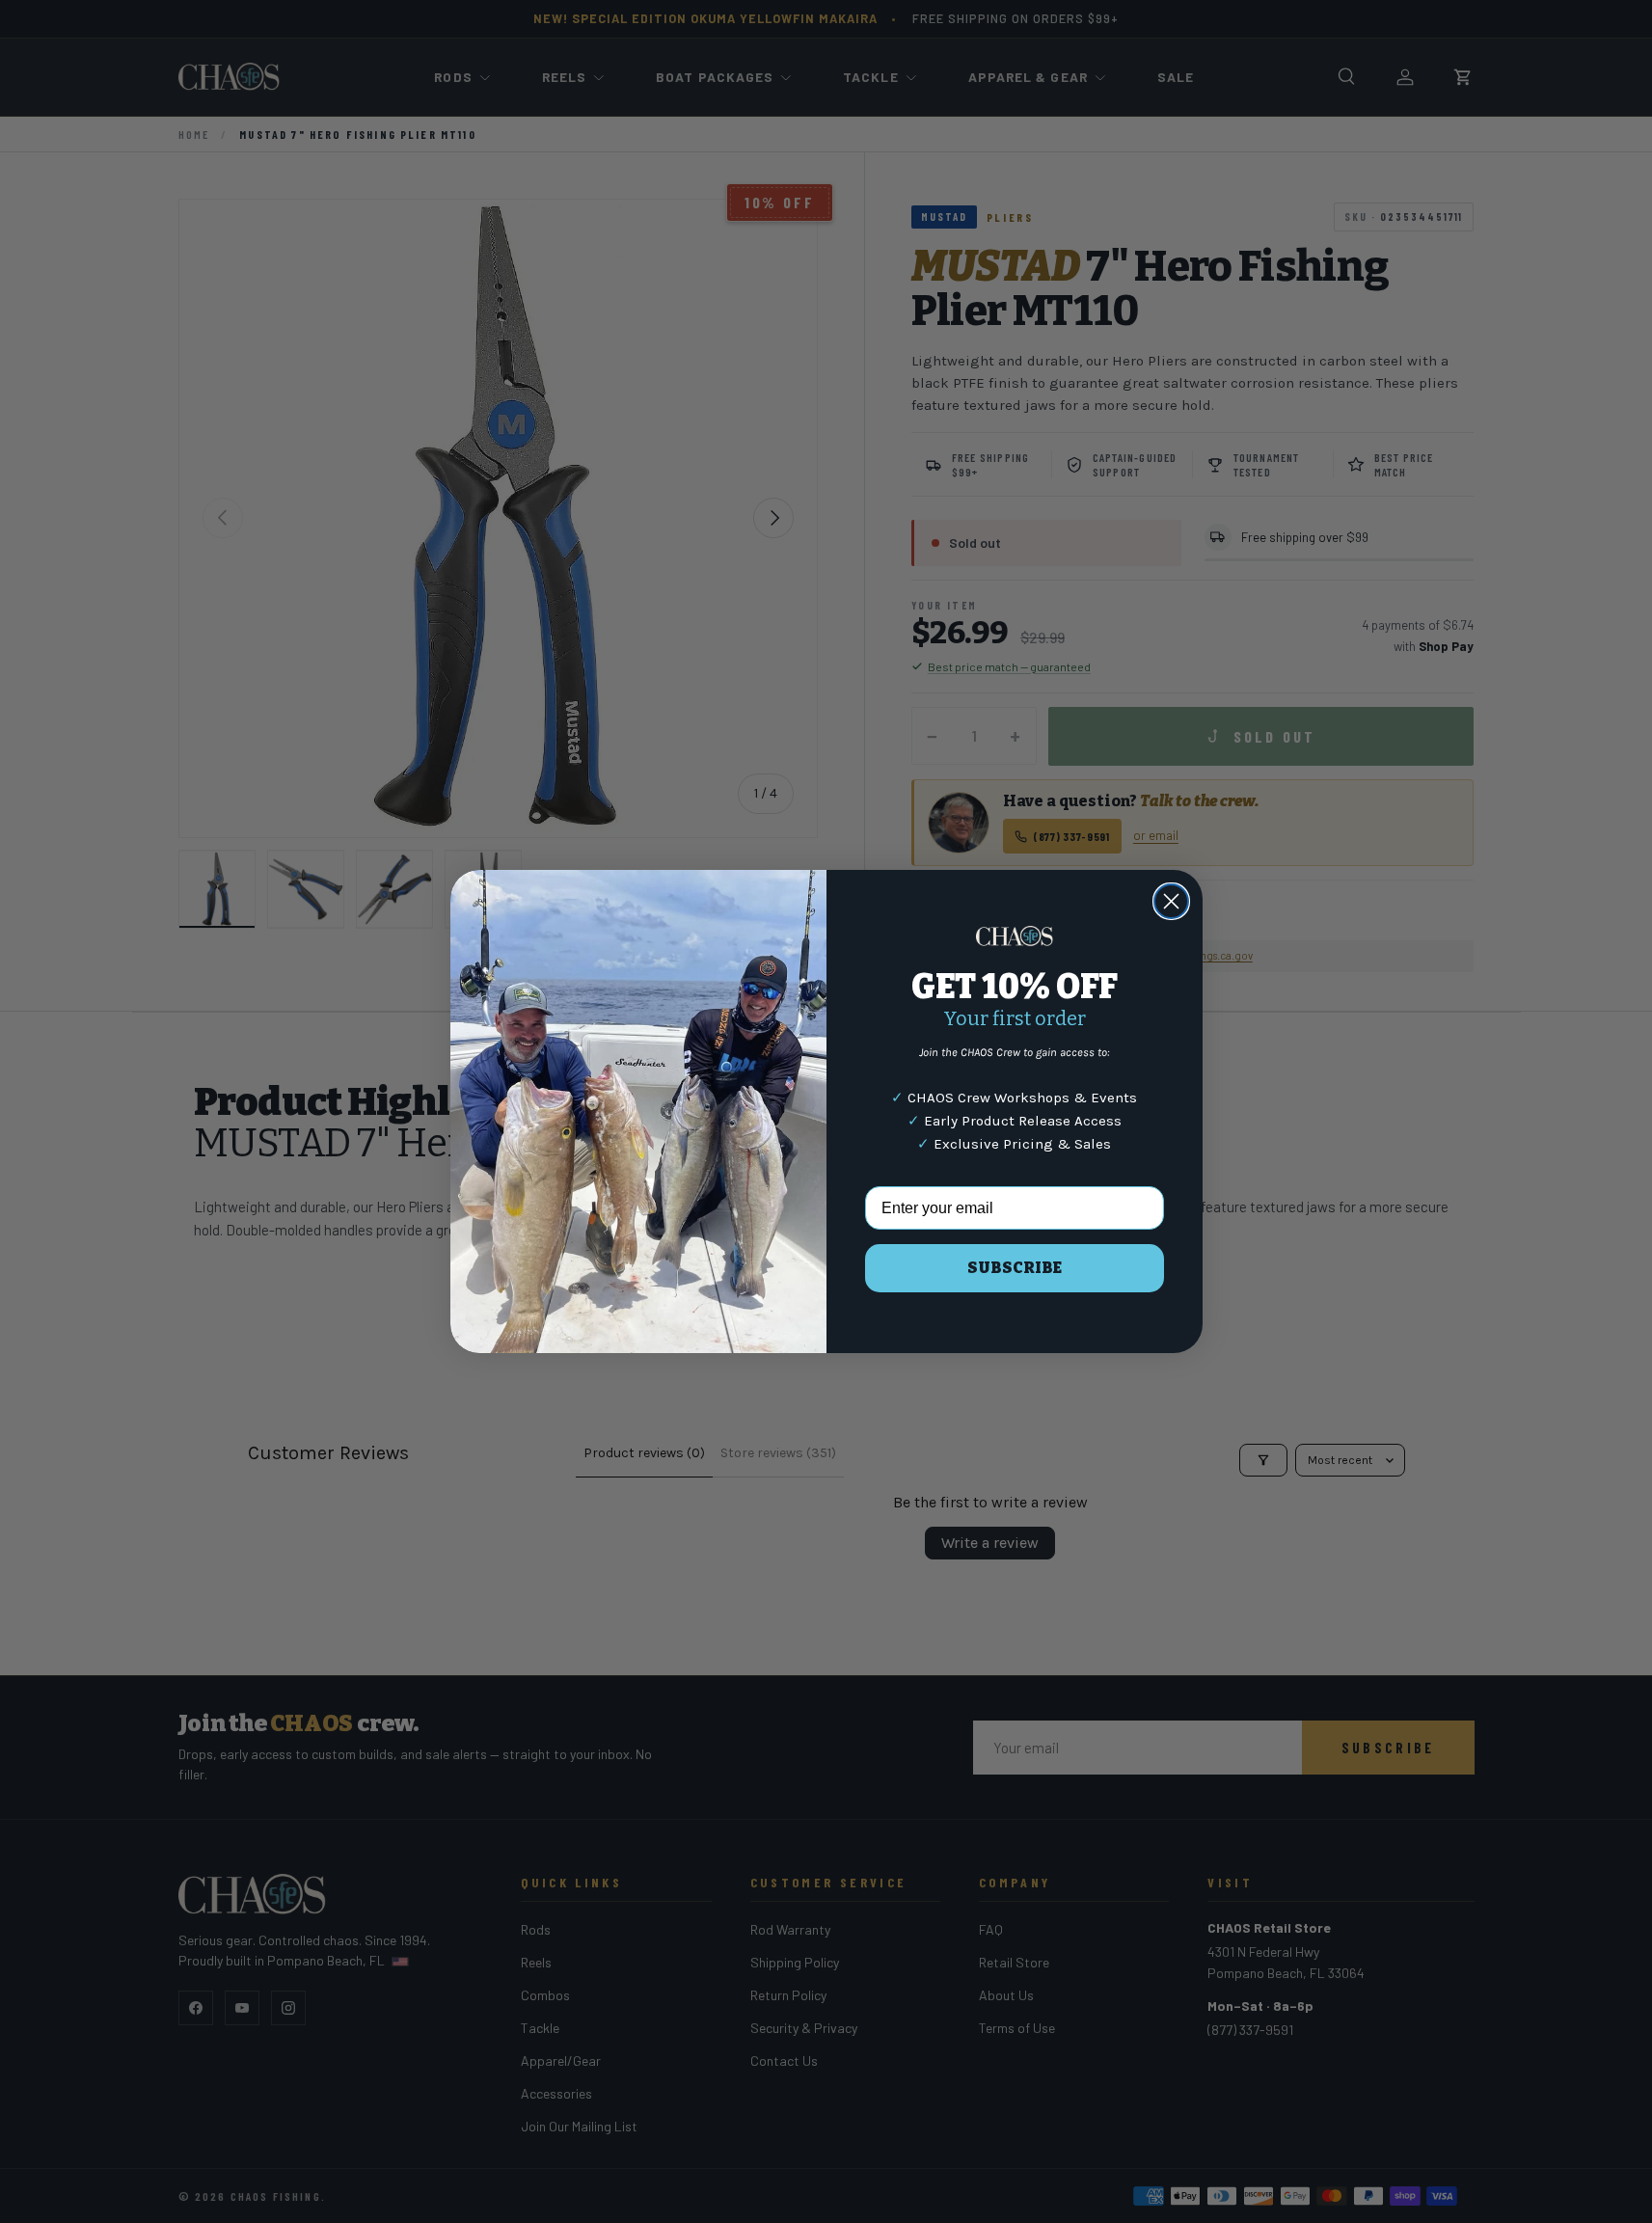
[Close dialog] (1171, 901)
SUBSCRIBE (1015, 1268)
